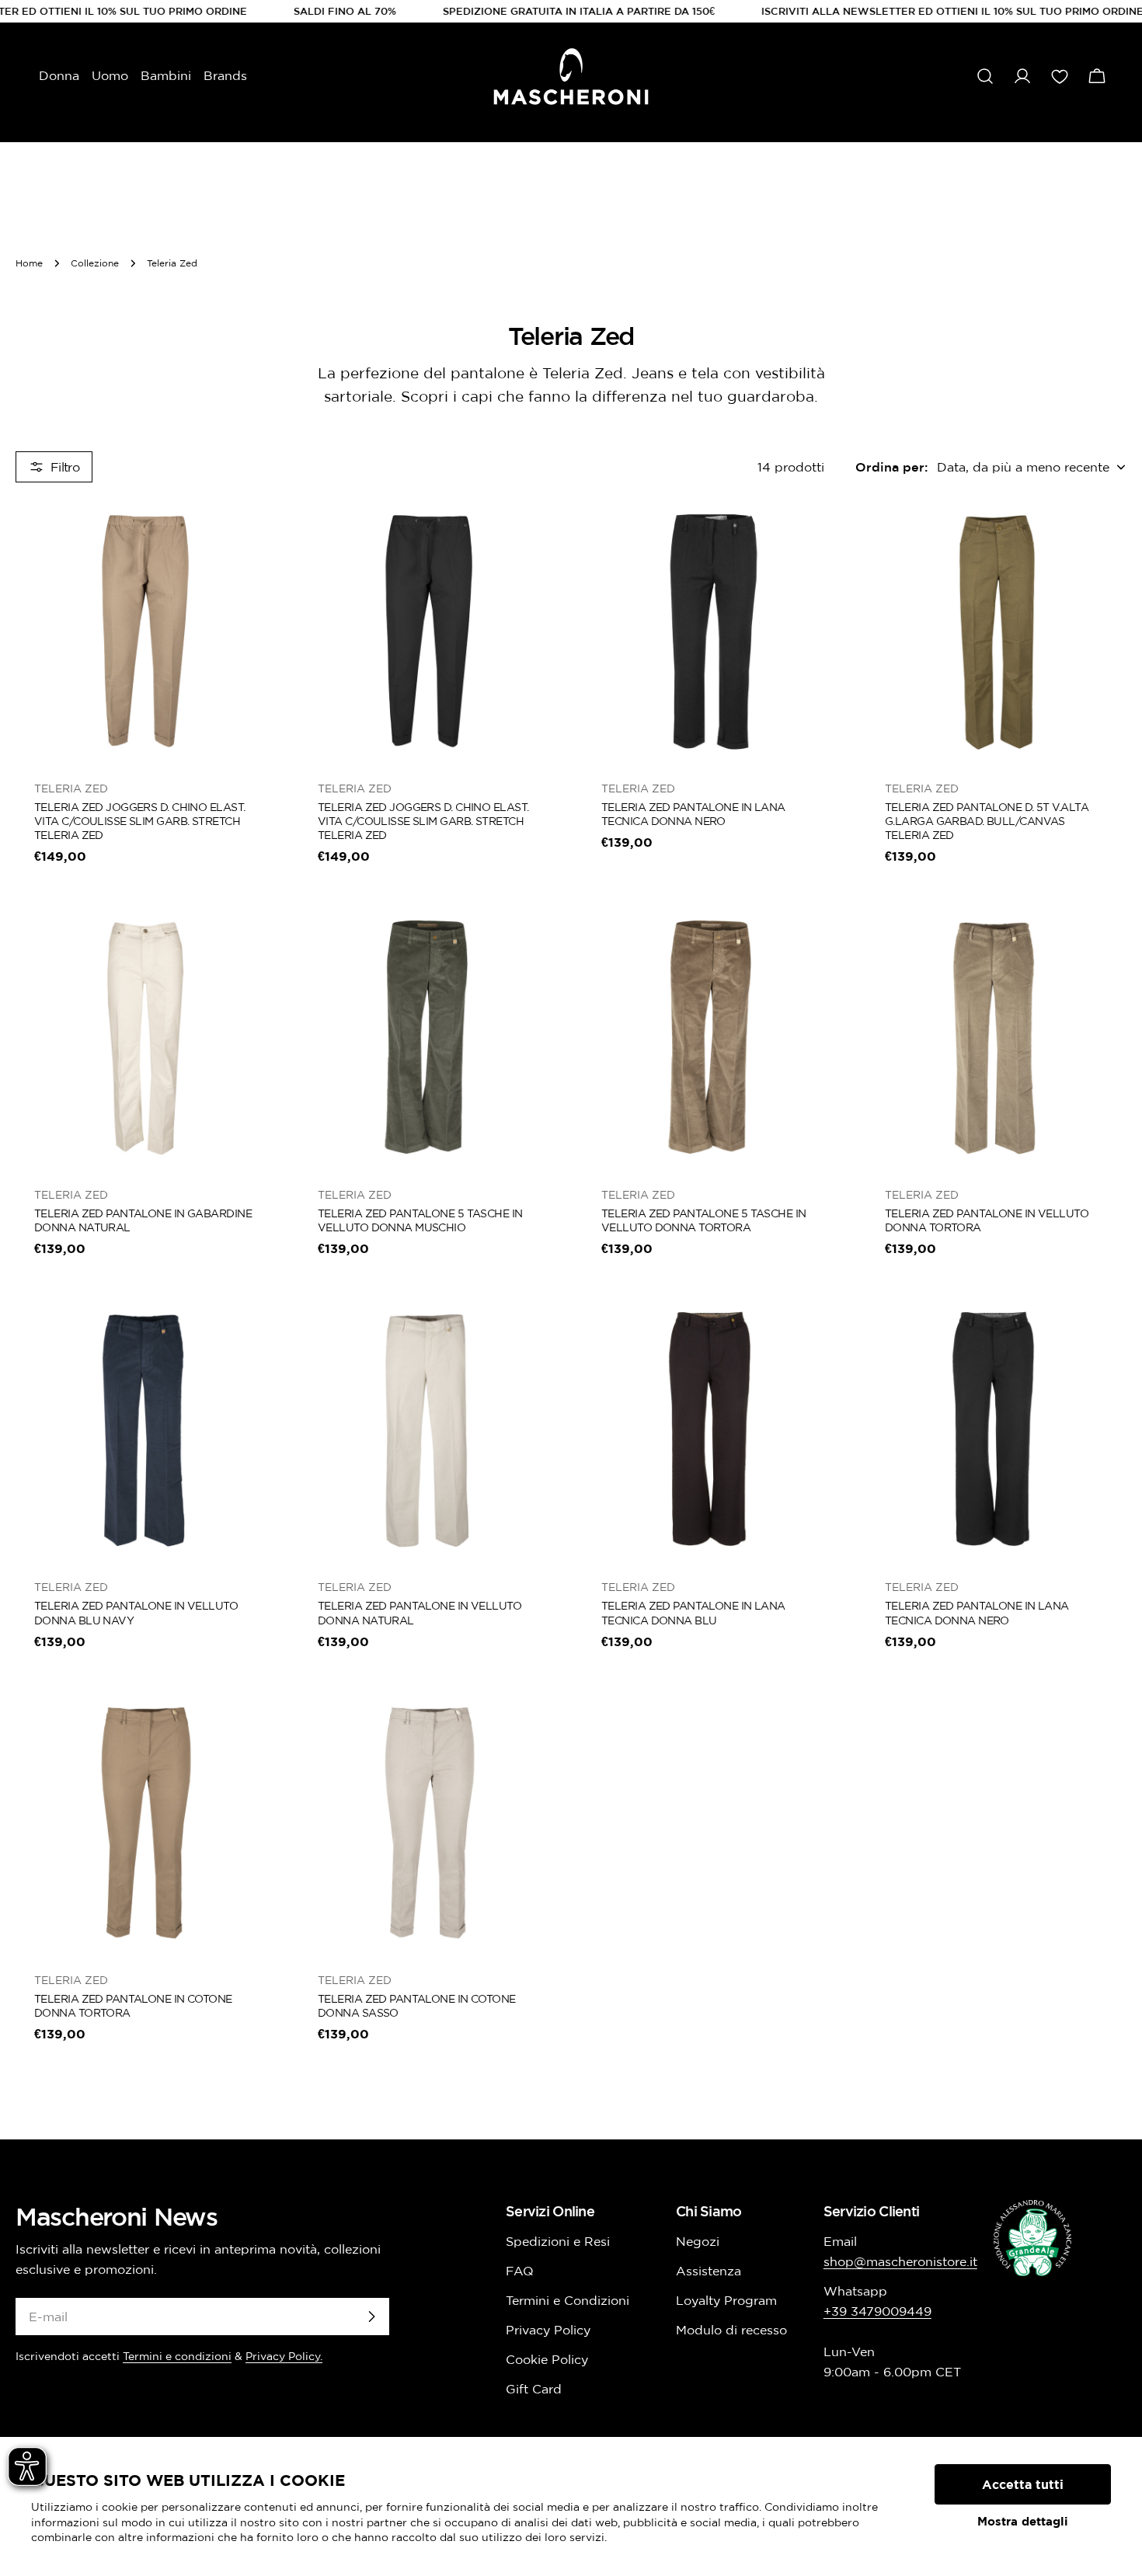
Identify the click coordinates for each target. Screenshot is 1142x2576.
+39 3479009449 (877, 2311)
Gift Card (534, 2389)
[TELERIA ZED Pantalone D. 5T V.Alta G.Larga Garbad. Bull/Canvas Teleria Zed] (996, 631)
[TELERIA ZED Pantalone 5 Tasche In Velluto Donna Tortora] (713, 1037)
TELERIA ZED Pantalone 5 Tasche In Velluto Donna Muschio (420, 1220)
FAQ (520, 2271)
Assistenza (709, 2271)
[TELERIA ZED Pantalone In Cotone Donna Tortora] (146, 1823)
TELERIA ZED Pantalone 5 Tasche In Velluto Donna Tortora (704, 1220)
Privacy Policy (548, 2330)
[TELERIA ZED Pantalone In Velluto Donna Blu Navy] (146, 1430)
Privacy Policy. (284, 2356)
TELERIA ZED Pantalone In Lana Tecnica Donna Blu (693, 1613)
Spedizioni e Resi (558, 2241)
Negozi (698, 2241)
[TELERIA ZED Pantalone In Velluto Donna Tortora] (996, 1037)
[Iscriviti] (371, 2317)
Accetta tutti (1023, 2484)
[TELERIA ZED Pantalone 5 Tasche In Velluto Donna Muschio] (429, 1037)
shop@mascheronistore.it (900, 2261)
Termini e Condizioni (568, 2300)
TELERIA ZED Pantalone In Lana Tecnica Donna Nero (693, 814)
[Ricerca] (985, 76)
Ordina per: (891, 467)
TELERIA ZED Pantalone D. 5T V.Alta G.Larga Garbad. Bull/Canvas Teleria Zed (987, 821)
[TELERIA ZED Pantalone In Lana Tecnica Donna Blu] (713, 1430)
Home (29, 263)
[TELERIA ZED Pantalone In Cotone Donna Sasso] (429, 1823)
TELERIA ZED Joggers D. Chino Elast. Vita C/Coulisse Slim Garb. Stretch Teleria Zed (139, 821)
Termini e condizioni (177, 2356)
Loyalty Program (726, 2300)
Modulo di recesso (731, 2330)
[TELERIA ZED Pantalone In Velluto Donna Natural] (429, 1430)
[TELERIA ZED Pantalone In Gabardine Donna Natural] (146, 1037)
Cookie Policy (547, 2359)
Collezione (95, 263)
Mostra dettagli (1023, 2521)
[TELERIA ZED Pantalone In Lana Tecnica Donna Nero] (713, 631)
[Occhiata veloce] (253, 535)
